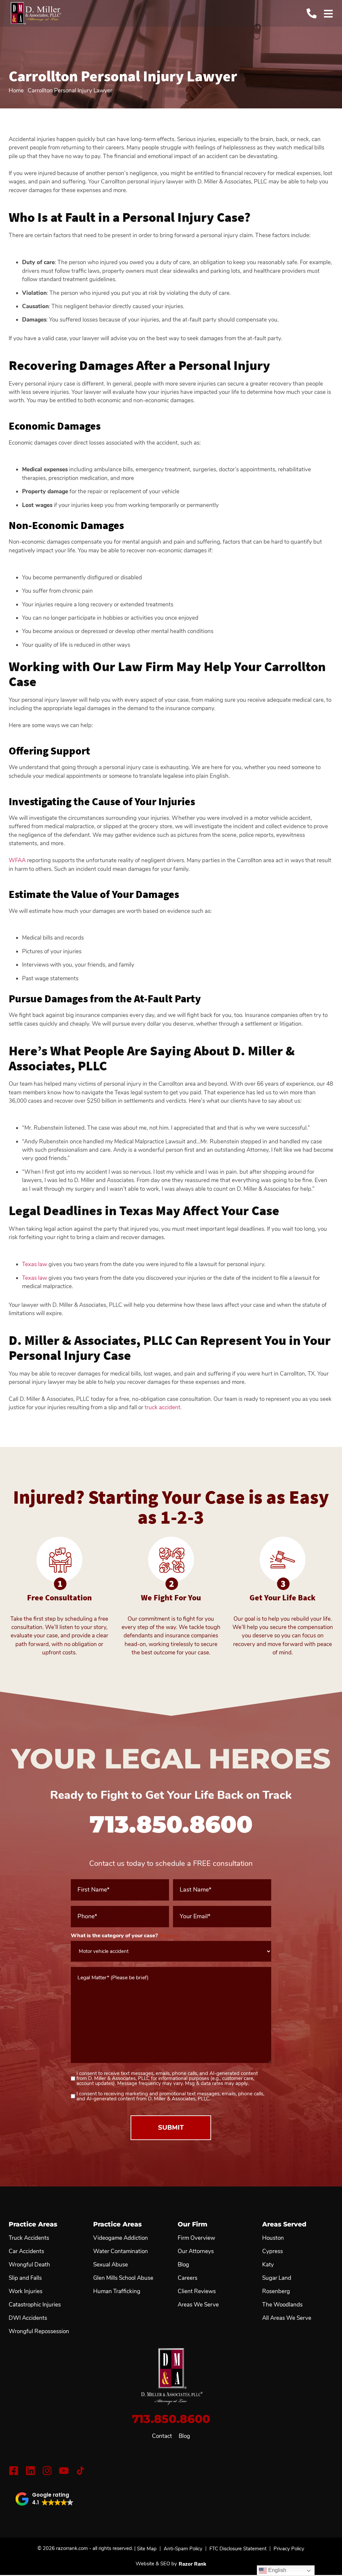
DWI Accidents (28, 2318)
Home (16, 91)
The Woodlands (282, 2305)
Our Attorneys (196, 2251)
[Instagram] (47, 2471)
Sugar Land (277, 2278)
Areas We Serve (198, 2305)
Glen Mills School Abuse (123, 2278)
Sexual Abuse (111, 2265)
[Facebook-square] (14, 2471)
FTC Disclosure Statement (238, 2549)
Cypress (273, 2251)
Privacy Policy (289, 2549)
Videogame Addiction (121, 2238)
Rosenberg (276, 2291)
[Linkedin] (30, 2471)
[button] (44, 2499)
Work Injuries (26, 2291)
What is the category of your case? (125, 1936)
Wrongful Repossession (39, 2332)
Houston (273, 2238)
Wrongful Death (29, 2265)
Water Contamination (121, 2251)
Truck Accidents (29, 2238)
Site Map (147, 2549)
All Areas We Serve (287, 2318)
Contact (162, 2436)
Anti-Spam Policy (183, 2549)
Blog (184, 2436)
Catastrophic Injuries (35, 2305)
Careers (188, 2278)
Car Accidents (26, 2251)
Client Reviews (197, 2291)
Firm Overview (196, 2238)
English (277, 2570)
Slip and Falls (25, 2278)
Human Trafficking (117, 2291)
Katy (268, 2265)
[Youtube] (64, 2471)
